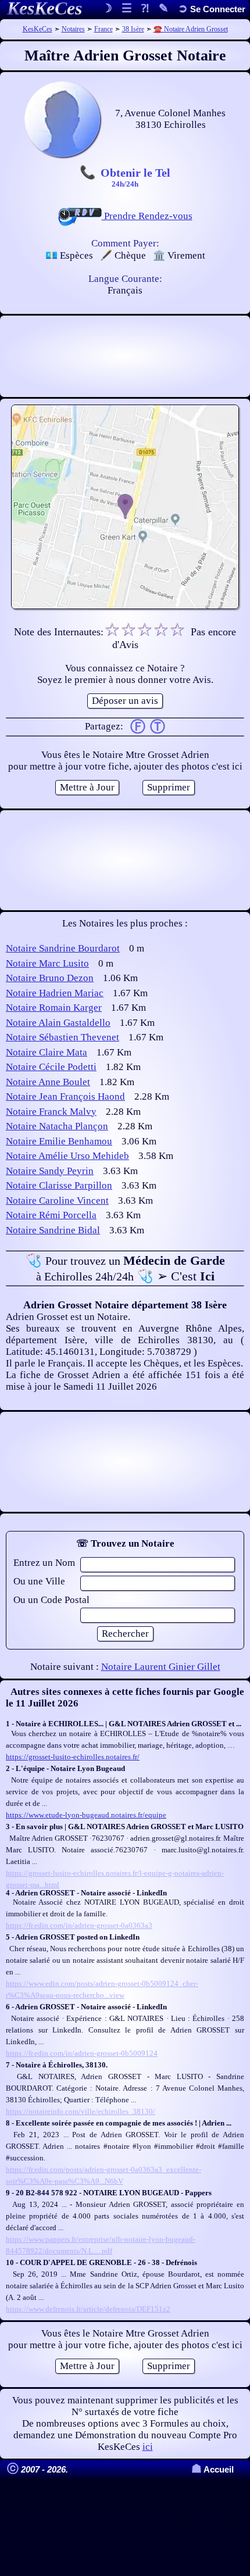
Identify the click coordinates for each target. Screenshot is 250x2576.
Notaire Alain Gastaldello (58, 1023)
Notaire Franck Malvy (51, 1112)
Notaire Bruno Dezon (50, 978)
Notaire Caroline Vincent (57, 1201)
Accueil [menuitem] (212, 2469)
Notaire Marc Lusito (47, 963)
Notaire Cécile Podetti (51, 1067)
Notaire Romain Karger (54, 1008)
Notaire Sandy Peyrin (50, 1171)
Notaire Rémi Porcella (51, 1215)
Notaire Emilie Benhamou (59, 1141)
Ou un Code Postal (51, 1600)
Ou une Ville (39, 1581)
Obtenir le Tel (135, 177)
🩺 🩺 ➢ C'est (125, 1268)
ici (148, 2447)
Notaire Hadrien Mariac (55, 993)
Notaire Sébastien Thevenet (63, 1037)
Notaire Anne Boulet (48, 1082)
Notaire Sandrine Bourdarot (63, 948)
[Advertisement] (125, 356)
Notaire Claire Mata (47, 1052)
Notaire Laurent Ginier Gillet (161, 1667)
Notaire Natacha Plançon (57, 1126)
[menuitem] (212, 9)
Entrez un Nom (44, 1563)
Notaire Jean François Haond (65, 1096)
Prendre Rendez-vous (147, 216)
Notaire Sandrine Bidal (53, 1230)
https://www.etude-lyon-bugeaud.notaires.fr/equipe (86, 1815)
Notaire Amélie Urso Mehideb (67, 1156)
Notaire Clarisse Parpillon (59, 1185)
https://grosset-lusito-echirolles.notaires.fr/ (73, 1757)
